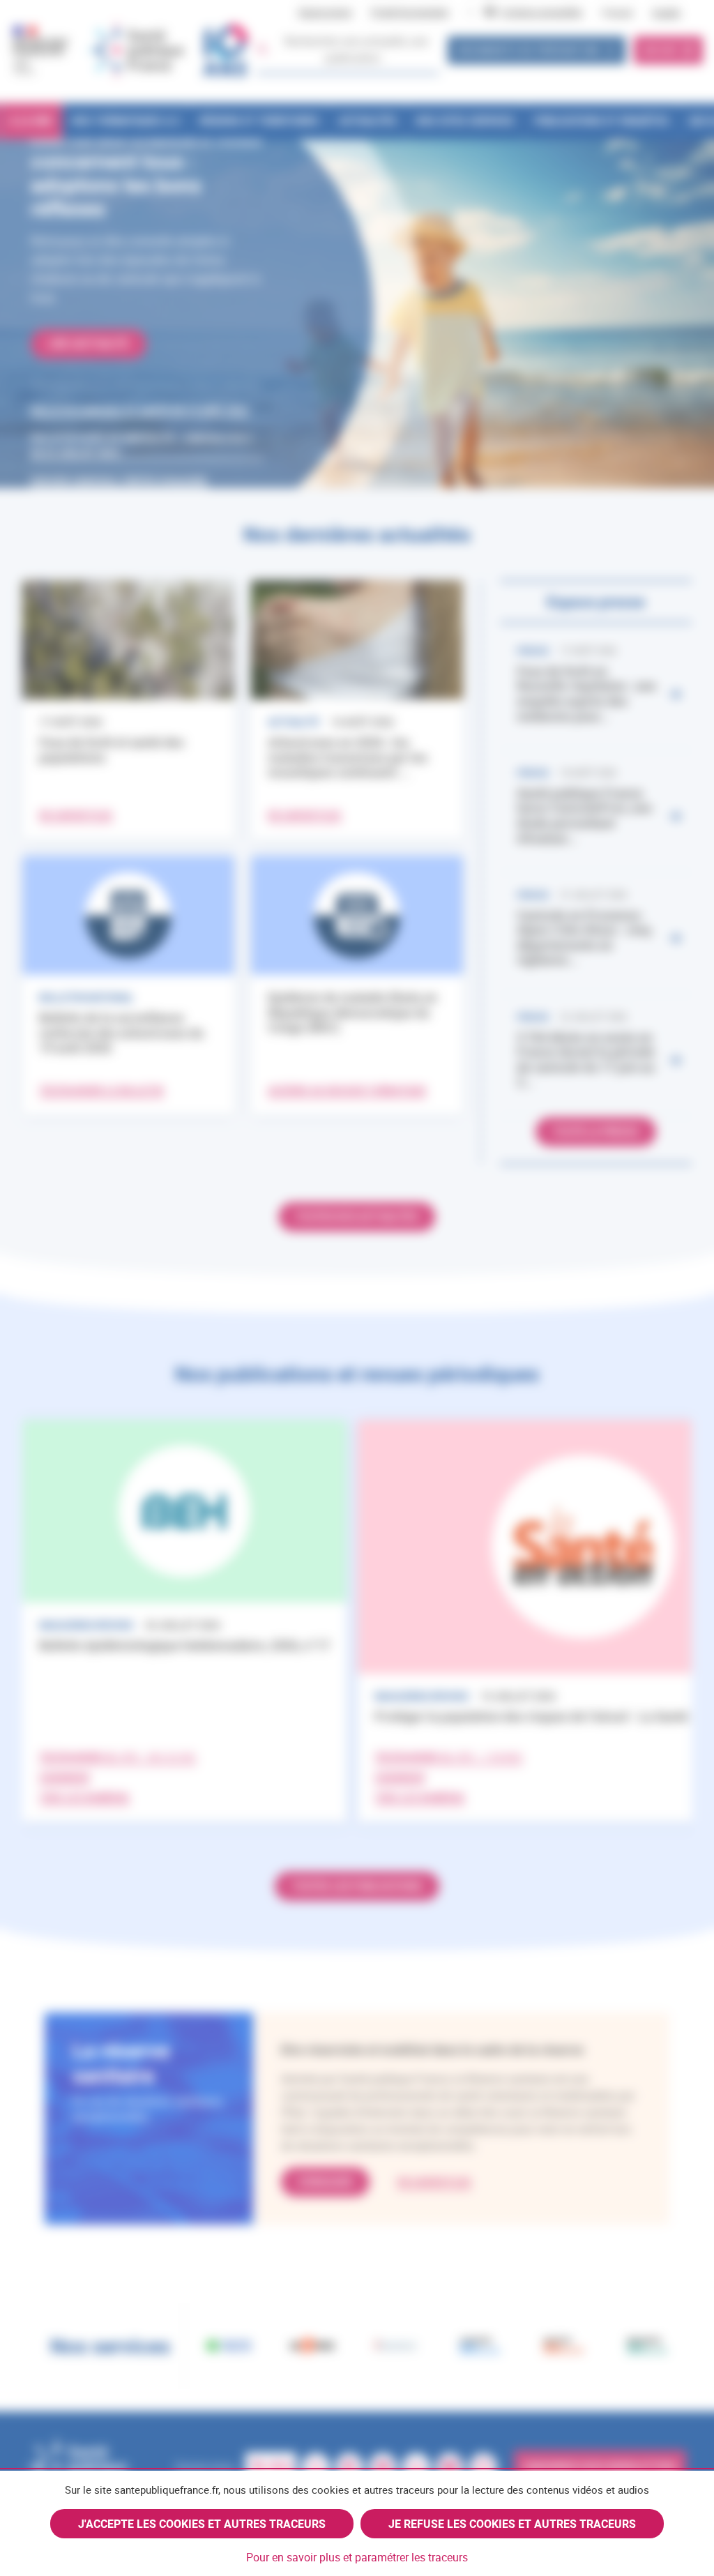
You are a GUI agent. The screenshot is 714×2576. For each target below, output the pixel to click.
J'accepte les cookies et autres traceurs (202, 2524)
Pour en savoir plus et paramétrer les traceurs (357, 2557)
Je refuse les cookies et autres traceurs (512, 2524)
